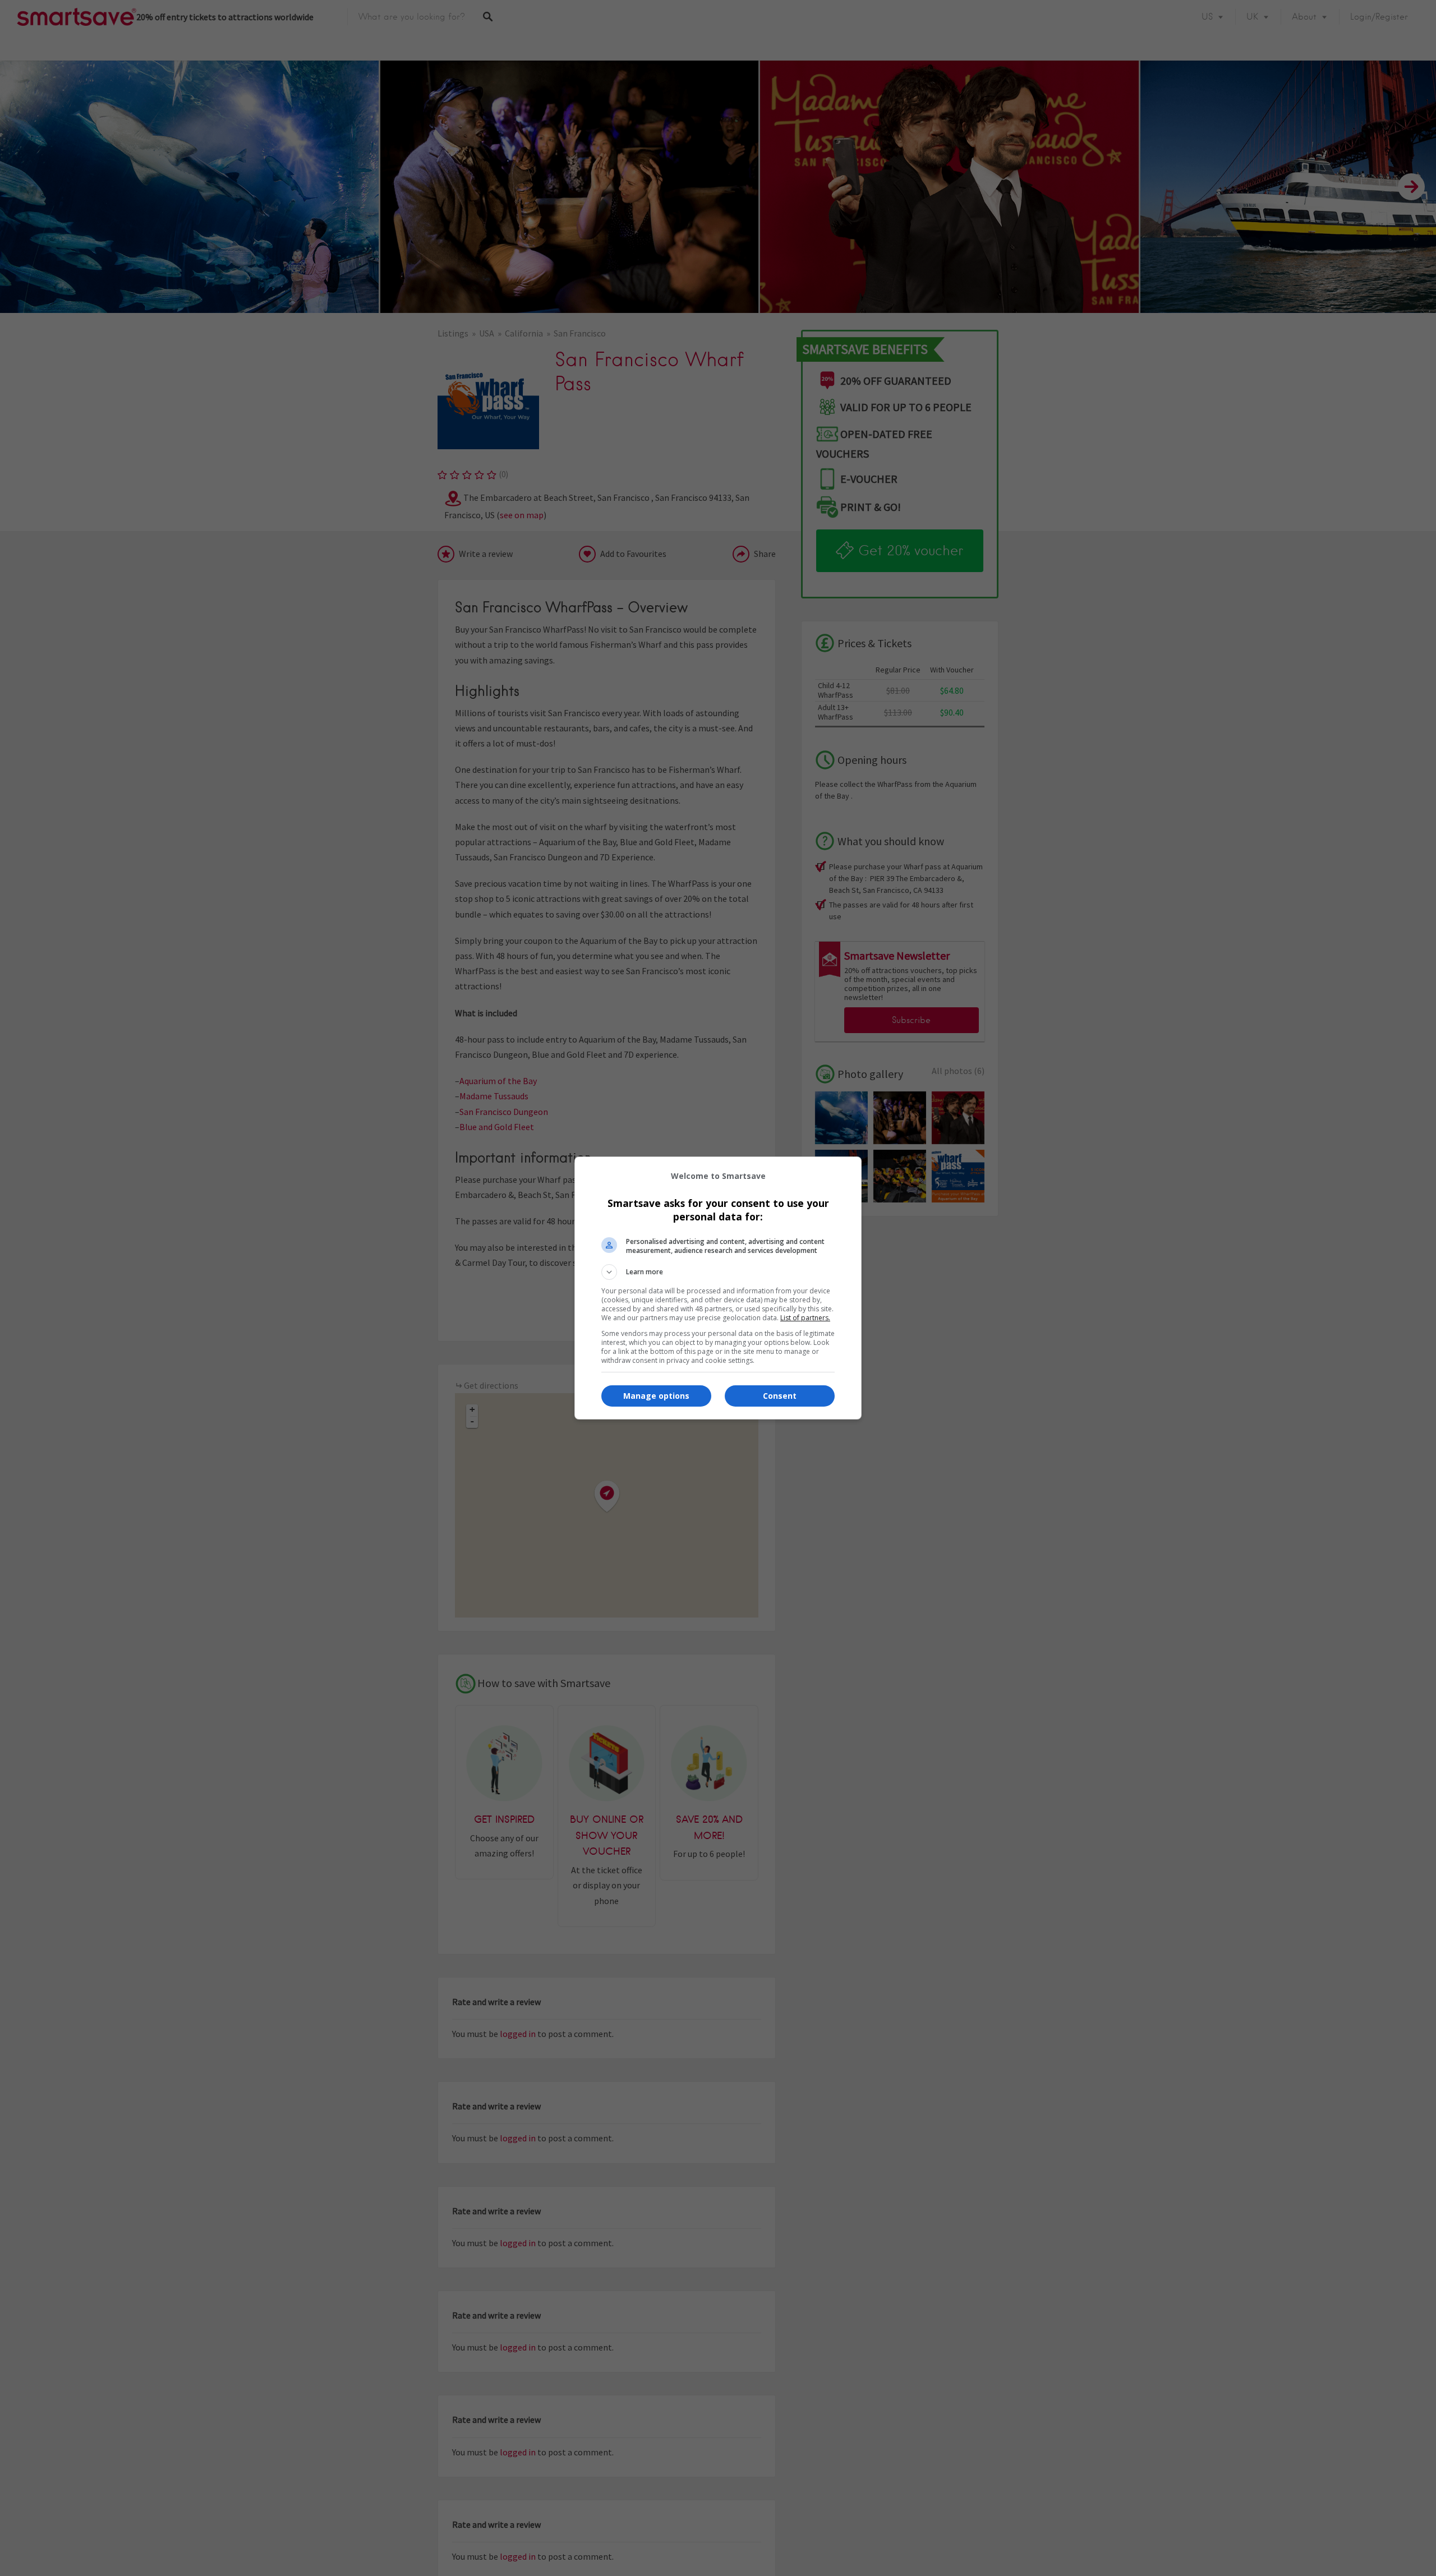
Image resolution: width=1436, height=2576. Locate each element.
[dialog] (718, 1288)
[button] (718, 1272)
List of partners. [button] (805, 1318)
